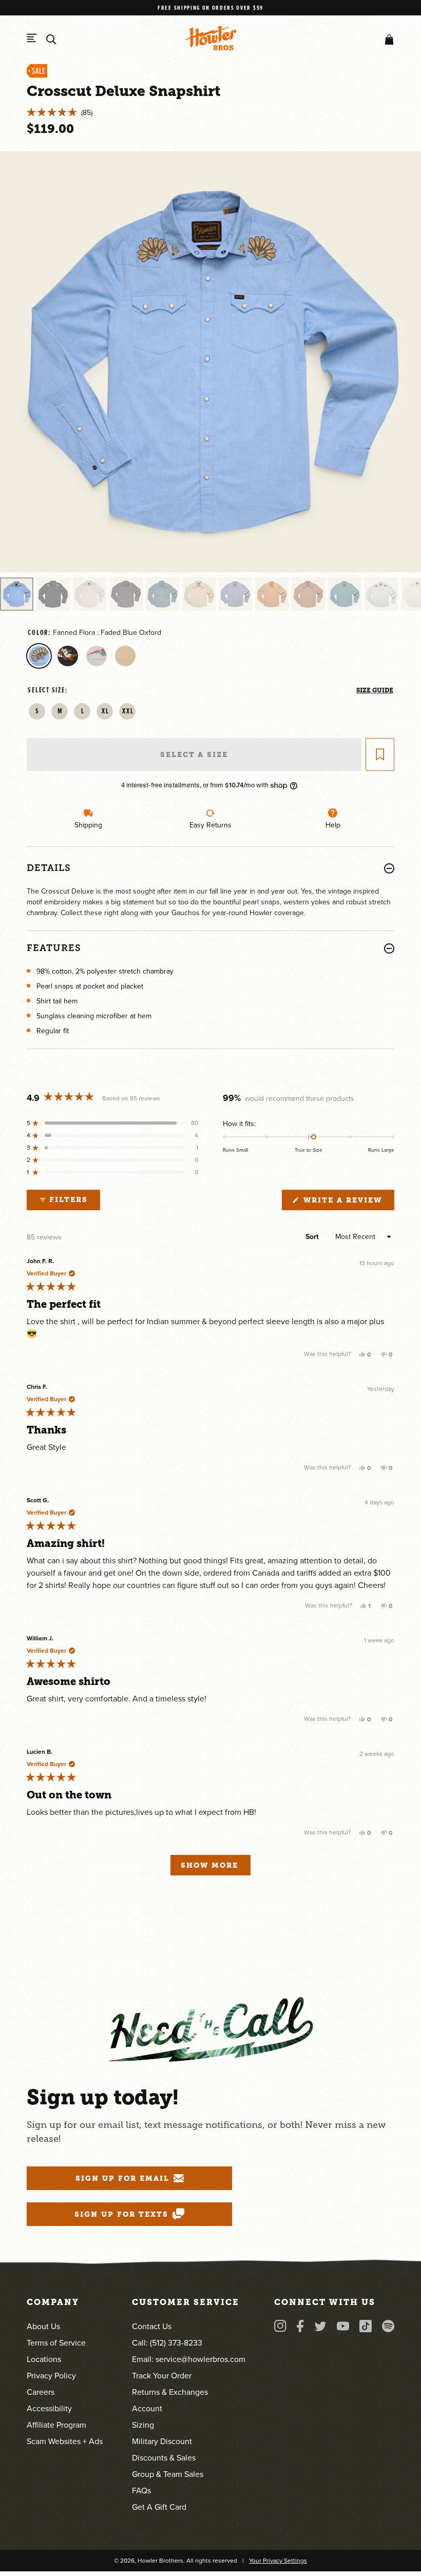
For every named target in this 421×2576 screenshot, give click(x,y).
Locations (44, 2359)
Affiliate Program (56, 2425)
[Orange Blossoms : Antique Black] (68, 656)
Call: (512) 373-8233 (167, 2342)
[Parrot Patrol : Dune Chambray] (97, 656)
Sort (313, 1237)
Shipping (88, 825)
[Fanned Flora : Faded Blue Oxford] (39, 656)
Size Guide (375, 690)
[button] (387, 40)
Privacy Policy (51, 2375)
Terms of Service (56, 2342)
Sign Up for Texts (121, 2214)
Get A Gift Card (159, 2507)
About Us (43, 2326)
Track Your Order (162, 2375)
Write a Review (347, 1203)
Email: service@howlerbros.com (189, 2359)
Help (333, 825)
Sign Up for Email (122, 2178)
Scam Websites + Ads (65, 2441)
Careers (41, 2392)
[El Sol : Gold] (125, 656)
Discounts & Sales (164, 2457)
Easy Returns (210, 825)
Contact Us (152, 2326)
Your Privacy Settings (278, 2560)
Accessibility (49, 2408)
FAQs (141, 2490)
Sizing (143, 2425)
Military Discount (162, 2441)
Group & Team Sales (168, 2474)
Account (147, 2408)
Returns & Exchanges (170, 2392)
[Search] (51, 40)
